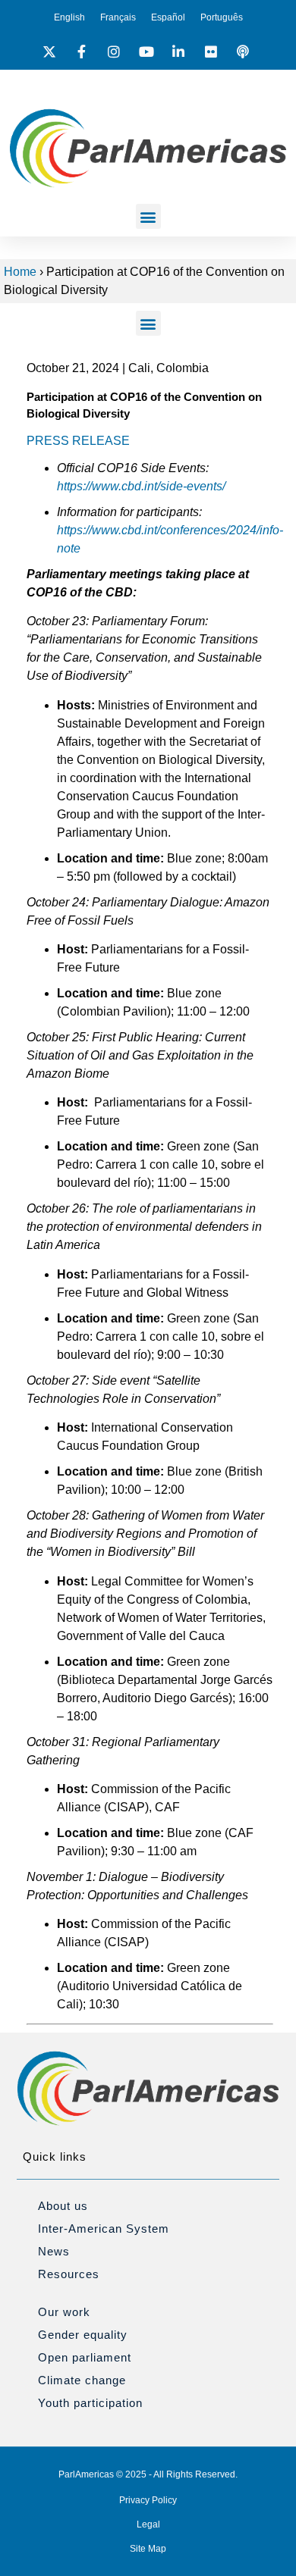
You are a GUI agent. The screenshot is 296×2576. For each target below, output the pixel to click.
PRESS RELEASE (78, 441)
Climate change (82, 2380)
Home (20, 272)
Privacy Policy (148, 2500)
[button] (148, 216)
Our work (64, 2312)
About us (63, 2206)
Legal (148, 2524)
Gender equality (83, 2335)
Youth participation (90, 2403)
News (54, 2251)
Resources (69, 2274)
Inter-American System (104, 2229)
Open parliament (85, 2357)
